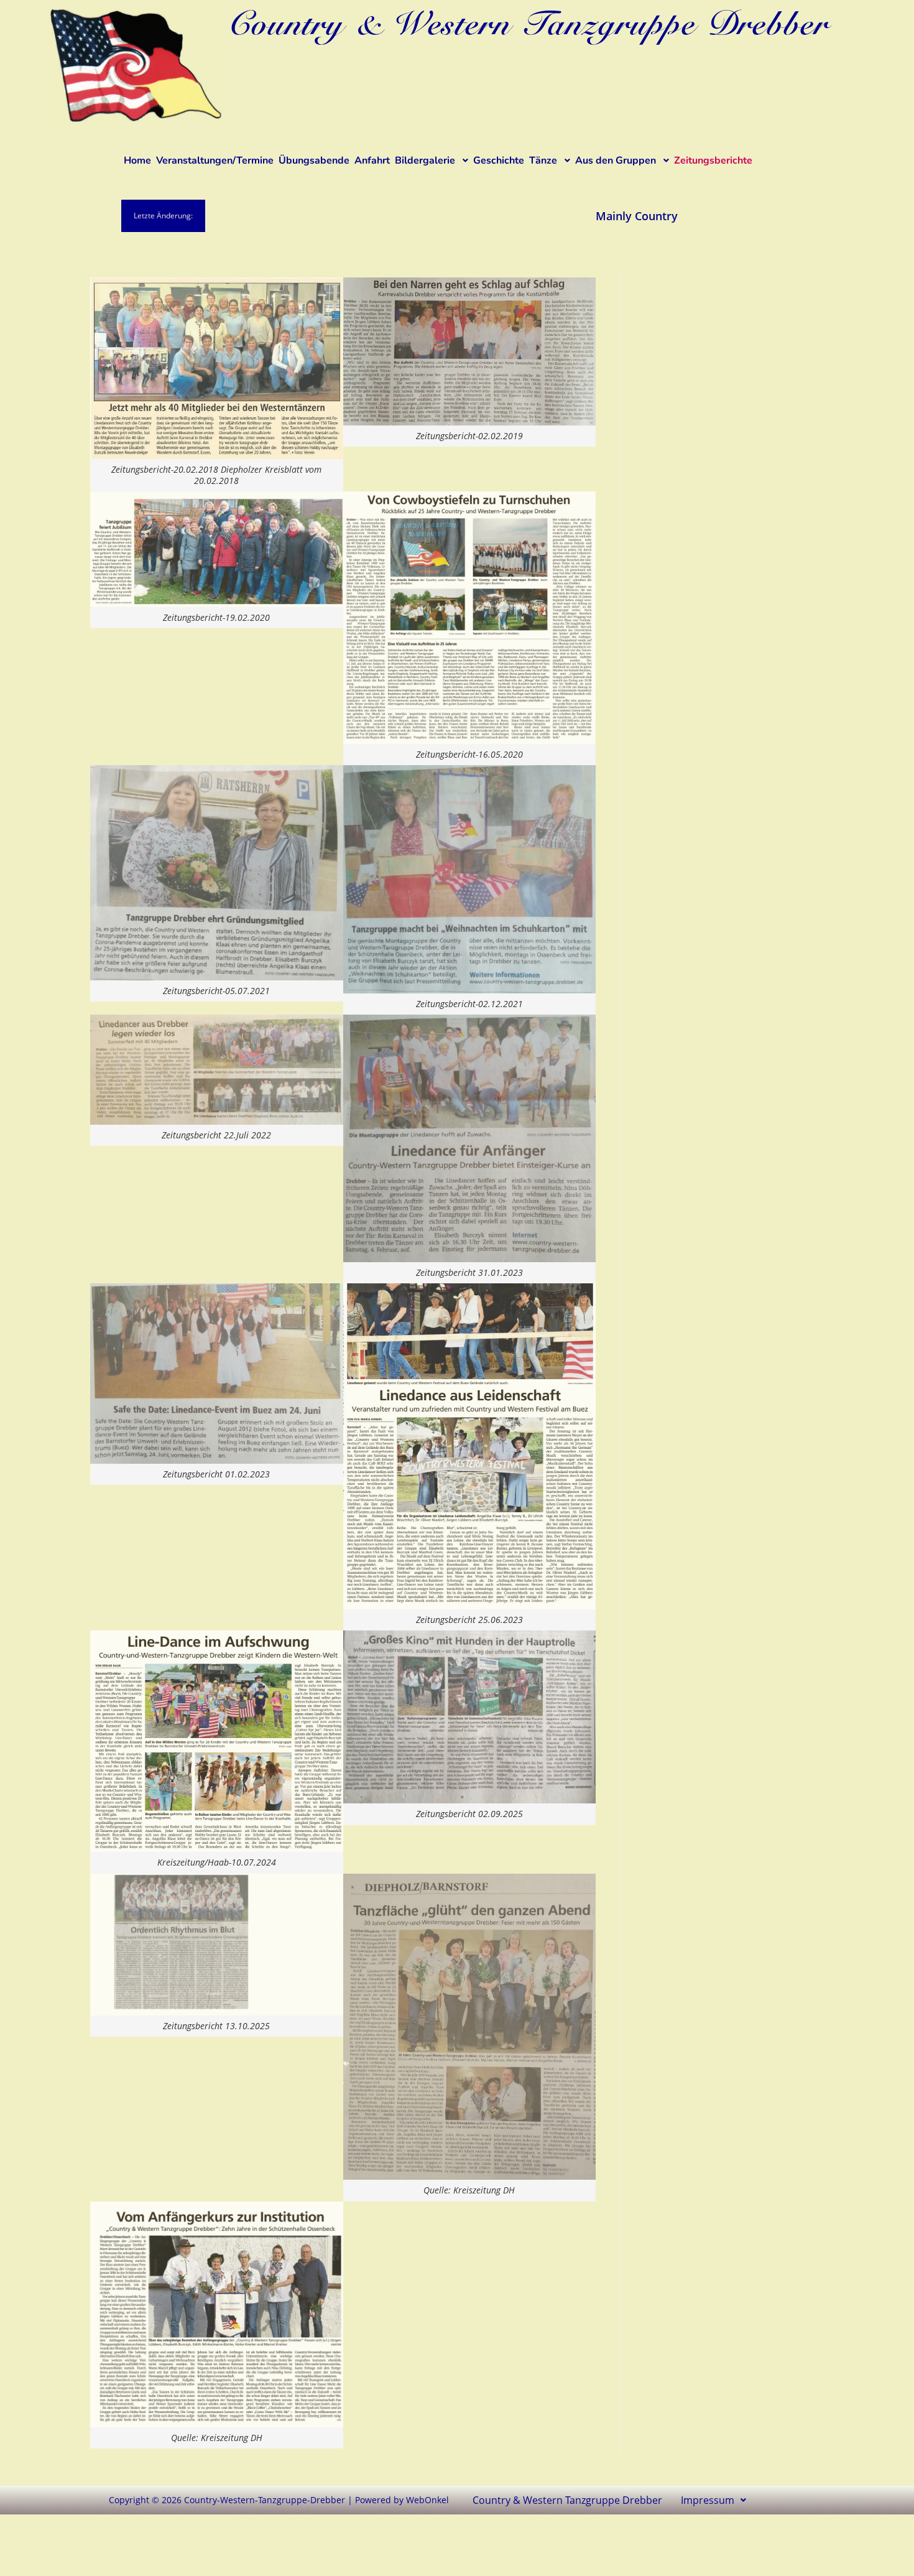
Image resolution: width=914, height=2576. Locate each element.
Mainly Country (583, 216)
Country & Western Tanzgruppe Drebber (567, 2500)
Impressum (708, 2500)
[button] (713, 2500)
